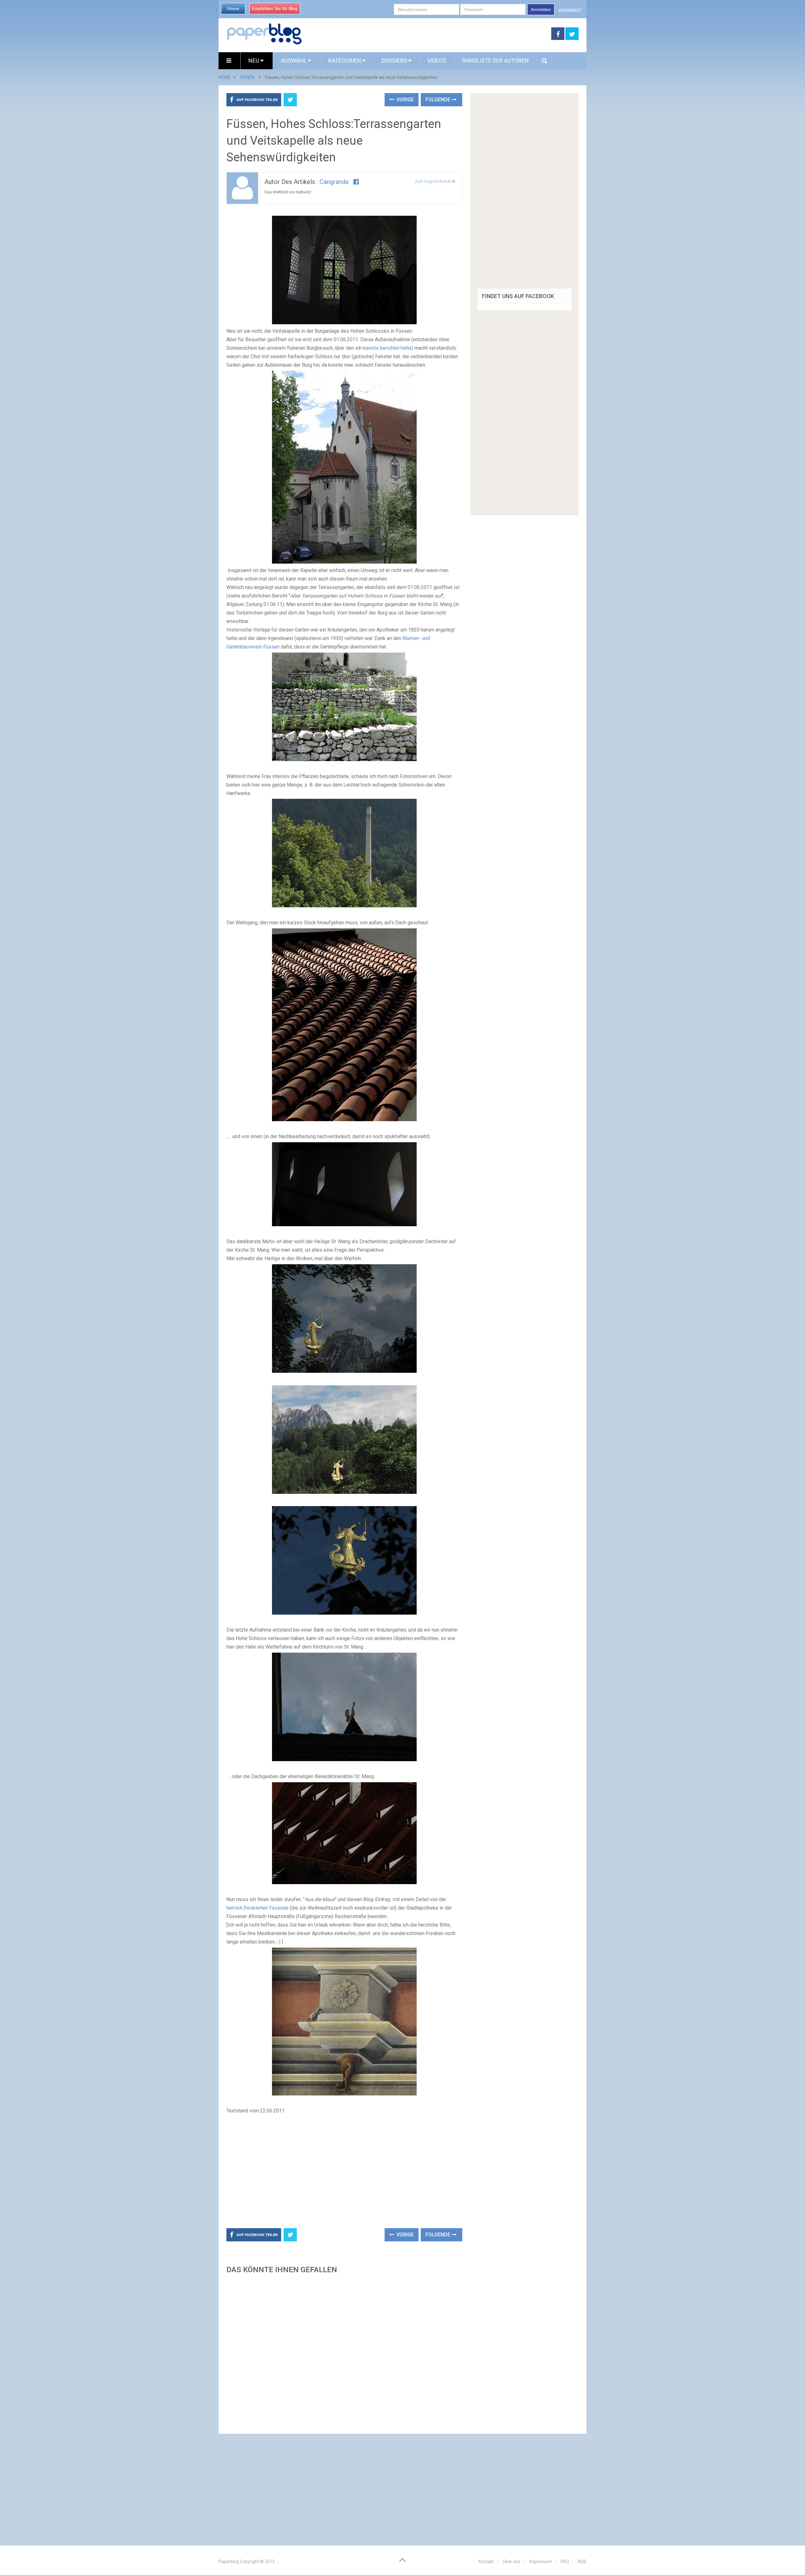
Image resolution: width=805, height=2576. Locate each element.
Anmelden (541, 9)
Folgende (439, 100)
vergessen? (570, 9)
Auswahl (294, 61)
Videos (437, 61)
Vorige (405, 100)
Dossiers (394, 61)
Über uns (512, 2562)
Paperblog (229, 2562)
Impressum (541, 2562)
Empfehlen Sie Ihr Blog (275, 8)
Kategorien (345, 61)
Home (233, 8)
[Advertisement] (427, 34)
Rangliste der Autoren (496, 61)
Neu (254, 61)
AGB (582, 2562)
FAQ (565, 2562)
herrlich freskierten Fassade (257, 1908)
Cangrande (334, 182)
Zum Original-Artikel (433, 181)
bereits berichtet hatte (387, 348)
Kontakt (486, 2562)
